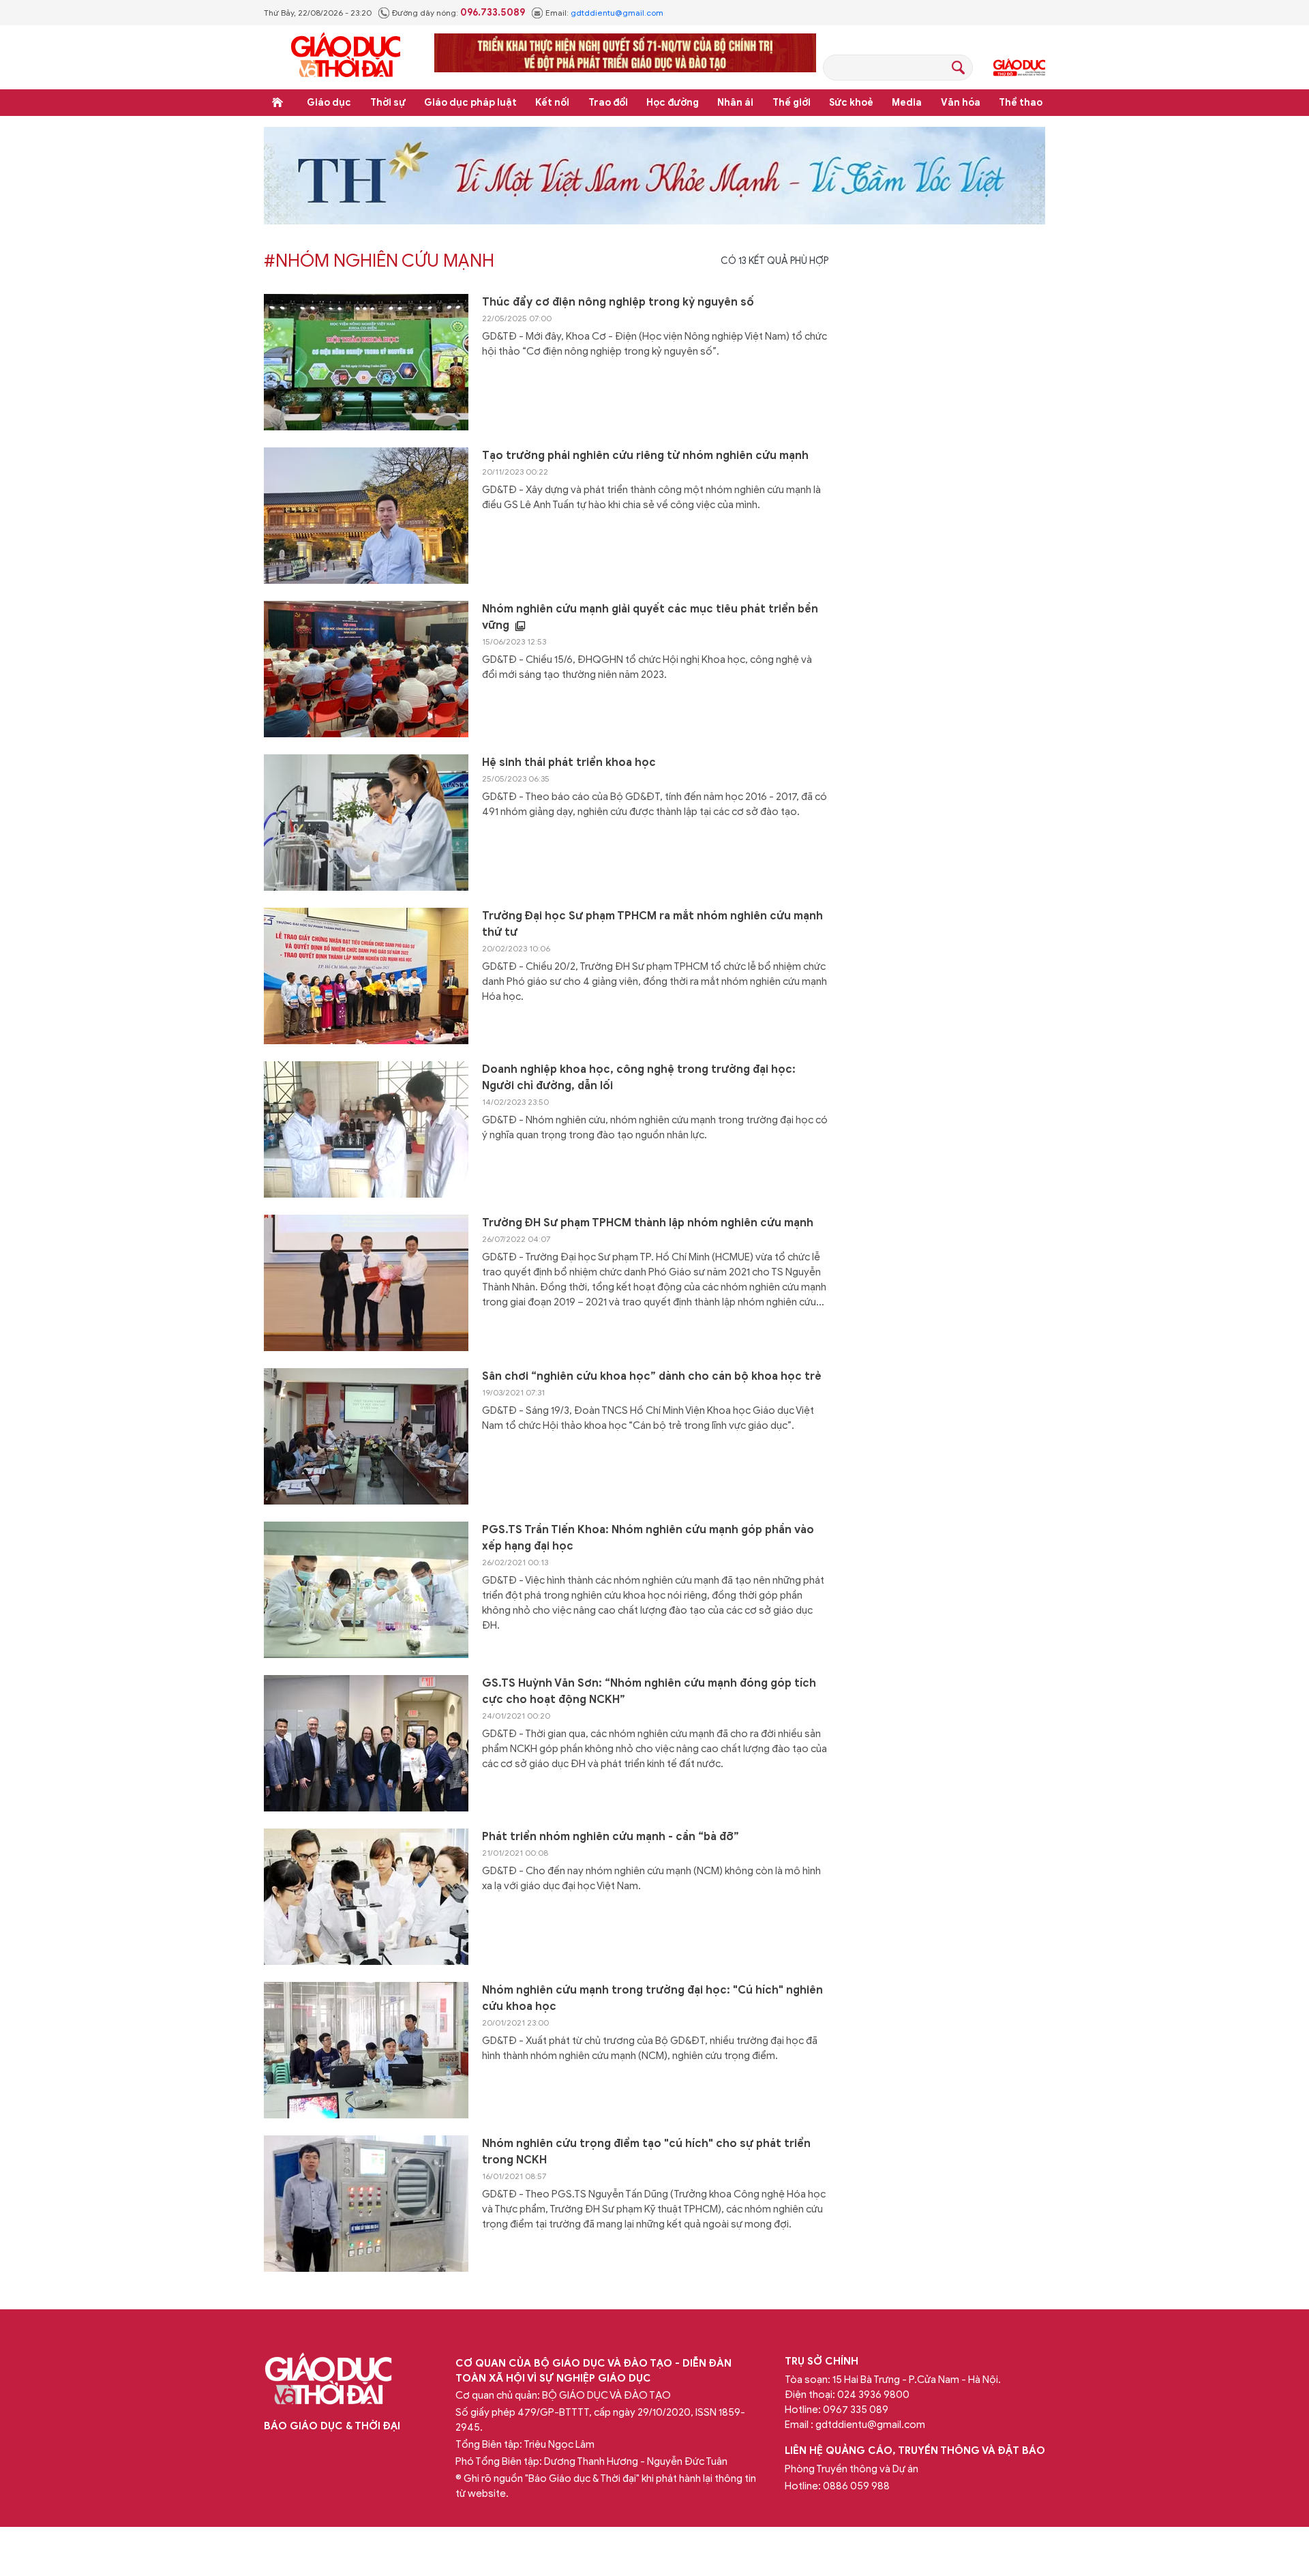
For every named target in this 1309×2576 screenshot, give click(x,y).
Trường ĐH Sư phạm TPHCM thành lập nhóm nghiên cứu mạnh (648, 1223)
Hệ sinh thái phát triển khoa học (569, 763)
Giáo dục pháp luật (470, 103)
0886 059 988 (856, 2486)
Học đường (673, 103)
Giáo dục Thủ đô (1019, 68)
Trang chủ (277, 102)
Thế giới (792, 103)
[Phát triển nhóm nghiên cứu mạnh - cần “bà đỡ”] (366, 1897)
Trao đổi (608, 103)
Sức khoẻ (851, 103)
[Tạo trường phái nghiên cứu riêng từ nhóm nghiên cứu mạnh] (366, 516)
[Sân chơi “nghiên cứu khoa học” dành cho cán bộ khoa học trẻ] (366, 1436)
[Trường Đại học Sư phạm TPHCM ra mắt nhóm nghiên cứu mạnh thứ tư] (366, 976)
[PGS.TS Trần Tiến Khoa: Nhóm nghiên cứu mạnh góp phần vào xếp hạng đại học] (366, 1590)
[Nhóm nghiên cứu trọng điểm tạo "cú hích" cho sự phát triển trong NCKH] (366, 2204)
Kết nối (552, 103)
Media (907, 103)
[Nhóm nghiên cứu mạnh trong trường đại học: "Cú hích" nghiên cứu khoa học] (366, 2050)
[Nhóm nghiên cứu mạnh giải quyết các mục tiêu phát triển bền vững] (366, 669)
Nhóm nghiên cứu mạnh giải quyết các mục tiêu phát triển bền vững (650, 617)
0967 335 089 (856, 2410)
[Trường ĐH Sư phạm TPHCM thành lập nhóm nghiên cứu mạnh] (366, 1283)
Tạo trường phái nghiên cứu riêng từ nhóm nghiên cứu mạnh (645, 456)
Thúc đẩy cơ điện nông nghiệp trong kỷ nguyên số (618, 302)
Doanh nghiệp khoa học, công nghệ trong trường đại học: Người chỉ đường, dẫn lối (639, 1078)
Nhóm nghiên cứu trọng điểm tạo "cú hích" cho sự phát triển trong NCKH (646, 2152)
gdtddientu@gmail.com (617, 13)
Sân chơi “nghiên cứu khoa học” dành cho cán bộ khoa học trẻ (652, 1376)
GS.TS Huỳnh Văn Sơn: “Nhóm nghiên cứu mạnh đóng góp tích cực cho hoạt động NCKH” (649, 1691)
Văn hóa (961, 103)
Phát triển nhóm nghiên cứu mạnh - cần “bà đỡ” (611, 1837)
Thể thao (1021, 103)
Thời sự (388, 103)
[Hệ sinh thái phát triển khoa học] (366, 823)
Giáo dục (329, 103)
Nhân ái (735, 103)
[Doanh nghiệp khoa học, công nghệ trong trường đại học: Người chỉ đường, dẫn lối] (366, 1129)
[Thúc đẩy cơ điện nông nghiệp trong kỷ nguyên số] (366, 362)
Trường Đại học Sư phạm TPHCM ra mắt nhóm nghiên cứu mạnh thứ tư (652, 924)
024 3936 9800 (873, 2395)
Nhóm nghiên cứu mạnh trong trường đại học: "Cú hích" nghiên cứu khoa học (652, 1998)
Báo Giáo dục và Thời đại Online (346, 57)
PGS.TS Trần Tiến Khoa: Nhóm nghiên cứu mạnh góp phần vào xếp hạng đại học (648, 1538)
